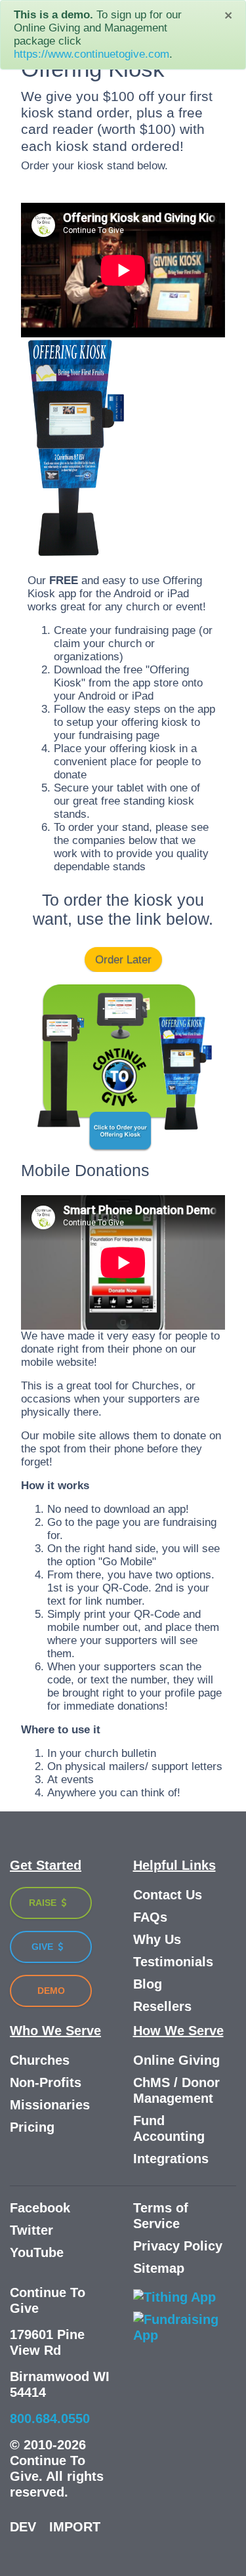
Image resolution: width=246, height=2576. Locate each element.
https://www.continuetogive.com (92, 54)
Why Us (157, 1939)
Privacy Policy (178, 2246)
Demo (51, 1991)
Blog (148, 1984)
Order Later (123, 960)
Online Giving (176, 2060)
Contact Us (168, 1895)
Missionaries (50, 2105)
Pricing (32, 2127)
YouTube (37, 2252)
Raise (44, 1903)
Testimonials (173, 1962)
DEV (23, 2527)
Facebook (40, 2208)
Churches (40, 2060)
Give (44, 1947)
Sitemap (159, 2268)
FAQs (150, 1917)
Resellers (162, 2006)
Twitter (31, 2230)
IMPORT (75, 2527)
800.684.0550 (50, 2418)
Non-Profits (46, 2082)
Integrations (171, 2159)
